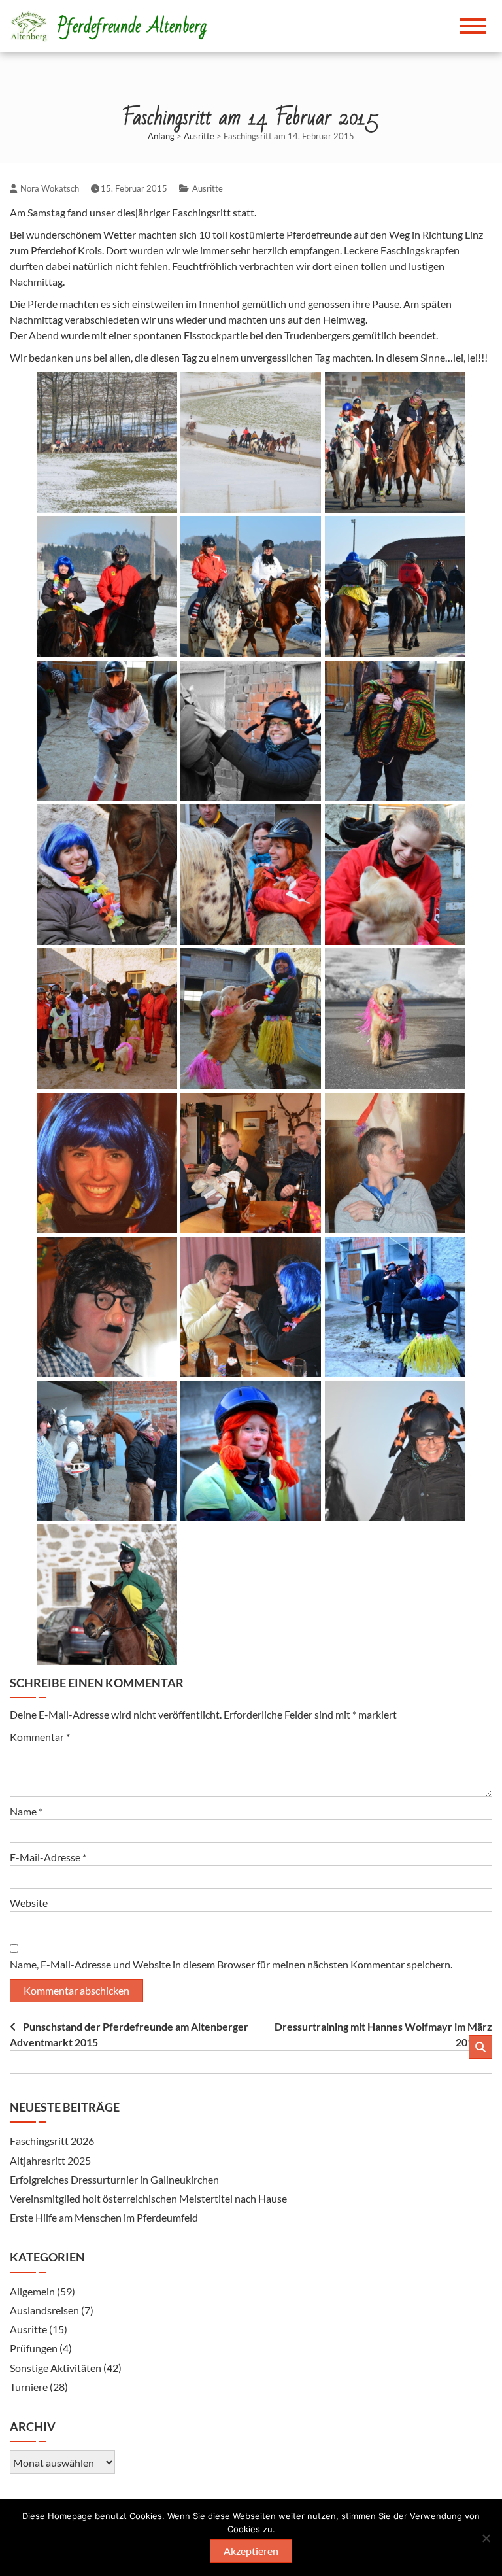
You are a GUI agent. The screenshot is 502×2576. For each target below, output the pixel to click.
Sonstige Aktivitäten (56, 2368)
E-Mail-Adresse (48, 1857)
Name (26, 1811)
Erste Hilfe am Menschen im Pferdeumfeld (104, 2217)
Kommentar (40, 1737)
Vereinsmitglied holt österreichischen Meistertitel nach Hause (149, 2198)
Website (29, 1903)
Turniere (29, 2387)
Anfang (161, 136)
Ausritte (199, 136)
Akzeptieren (251, 2551)
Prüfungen (34, 2348)
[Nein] (486, 2538)
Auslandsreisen (44, 2310)
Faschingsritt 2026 (52, 2141)
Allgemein (32, 2291)
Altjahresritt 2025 (50, 2160)
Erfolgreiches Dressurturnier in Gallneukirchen (114, 2179)
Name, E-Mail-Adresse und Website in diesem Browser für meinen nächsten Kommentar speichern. (231, 1964)
